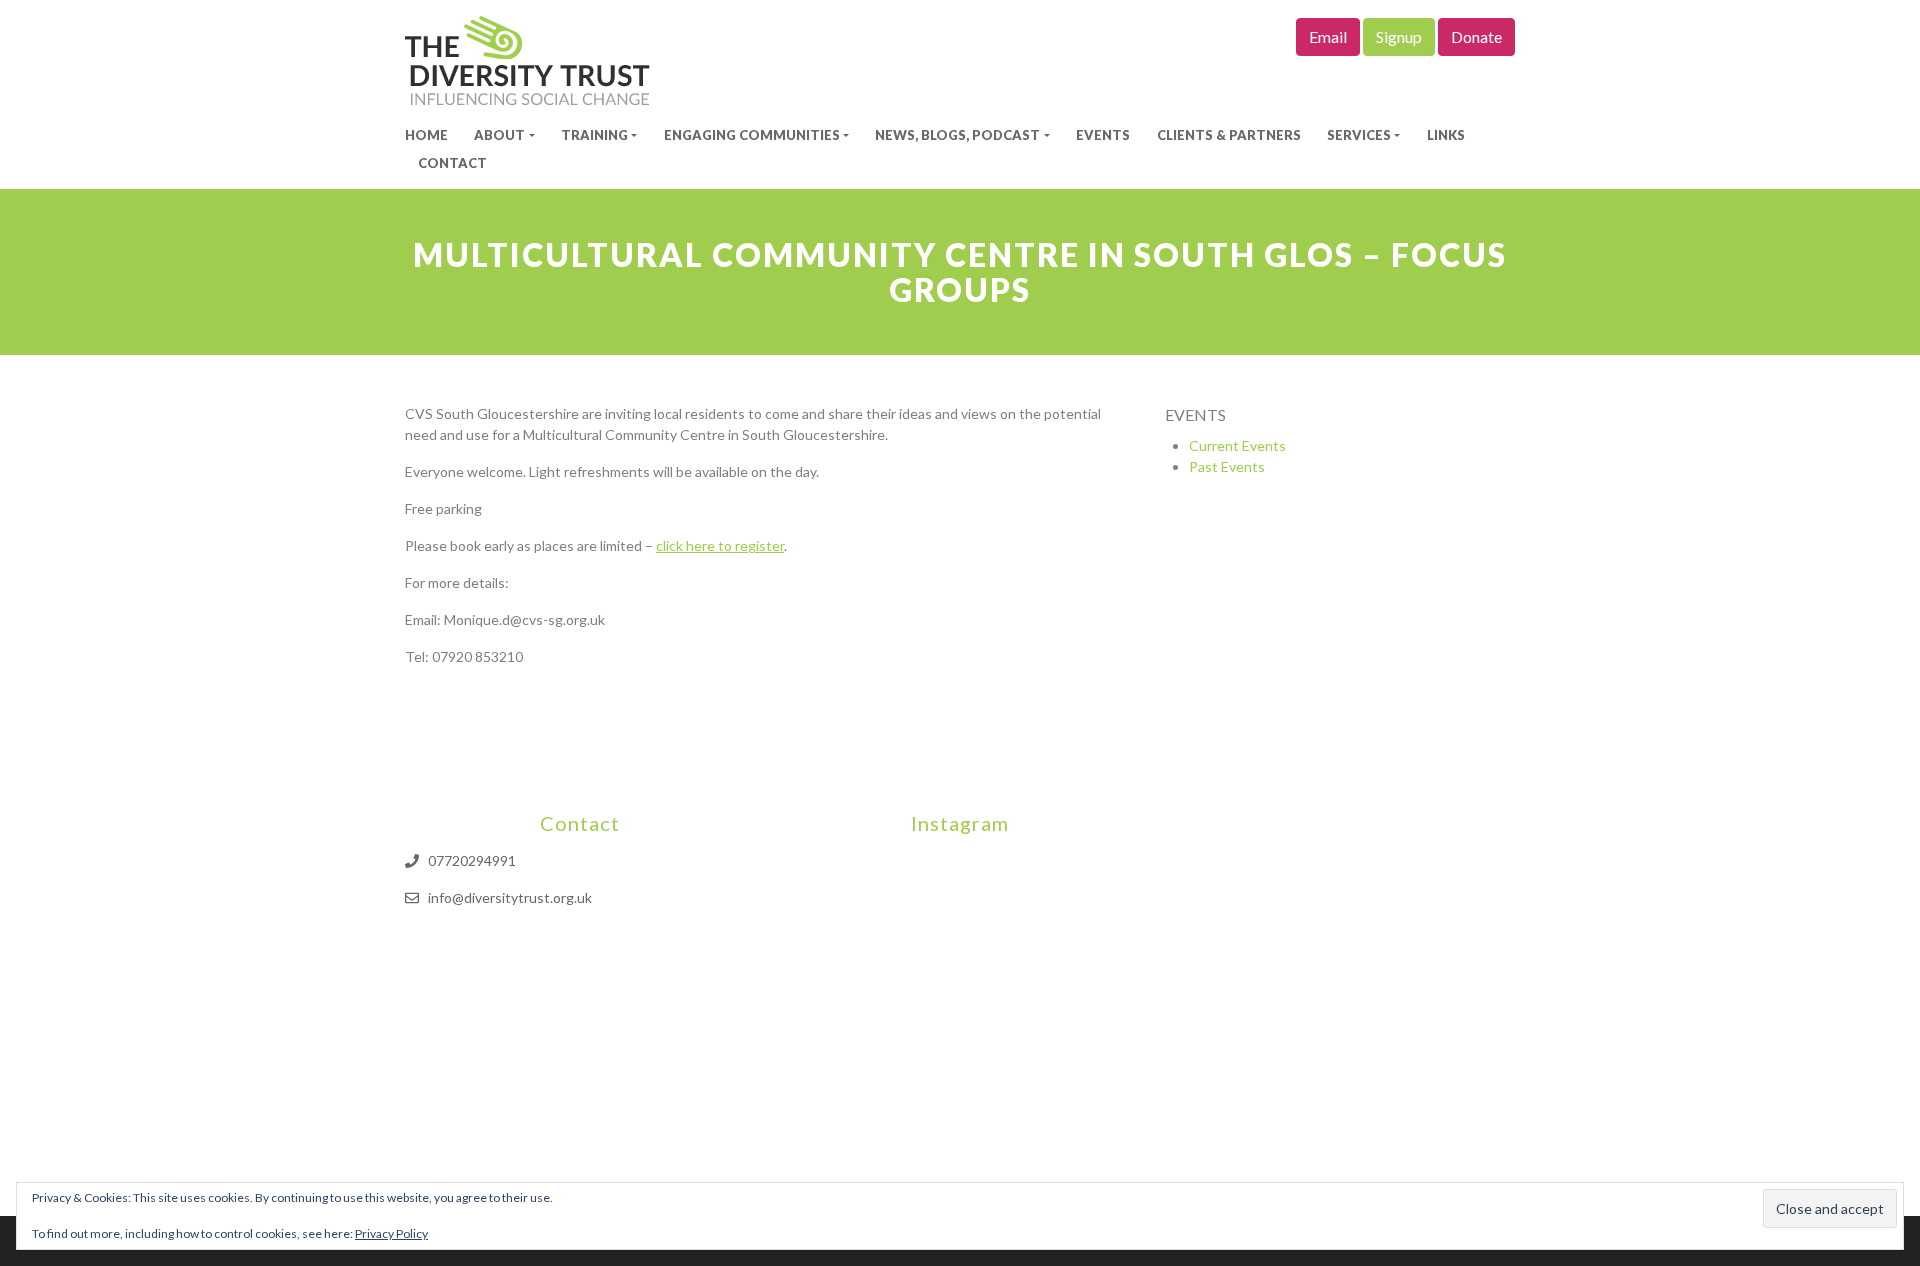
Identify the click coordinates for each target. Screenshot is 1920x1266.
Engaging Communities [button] (752, 135)
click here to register (720, 545)
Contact (452, 163)
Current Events (1237, 445)
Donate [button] (1476, 36)
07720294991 (472, 860)
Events (1103, 135)
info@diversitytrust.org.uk (510, 897)
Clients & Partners (1229, 135)
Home (426, 135)
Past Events (1227, 466)
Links (1446, 135)
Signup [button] (1399, 36)
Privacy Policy (391, 1233)
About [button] (499, 135)
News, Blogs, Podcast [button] (957, 135)
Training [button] (594, 135)
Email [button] (1328, 36)
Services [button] (1359, 135)
